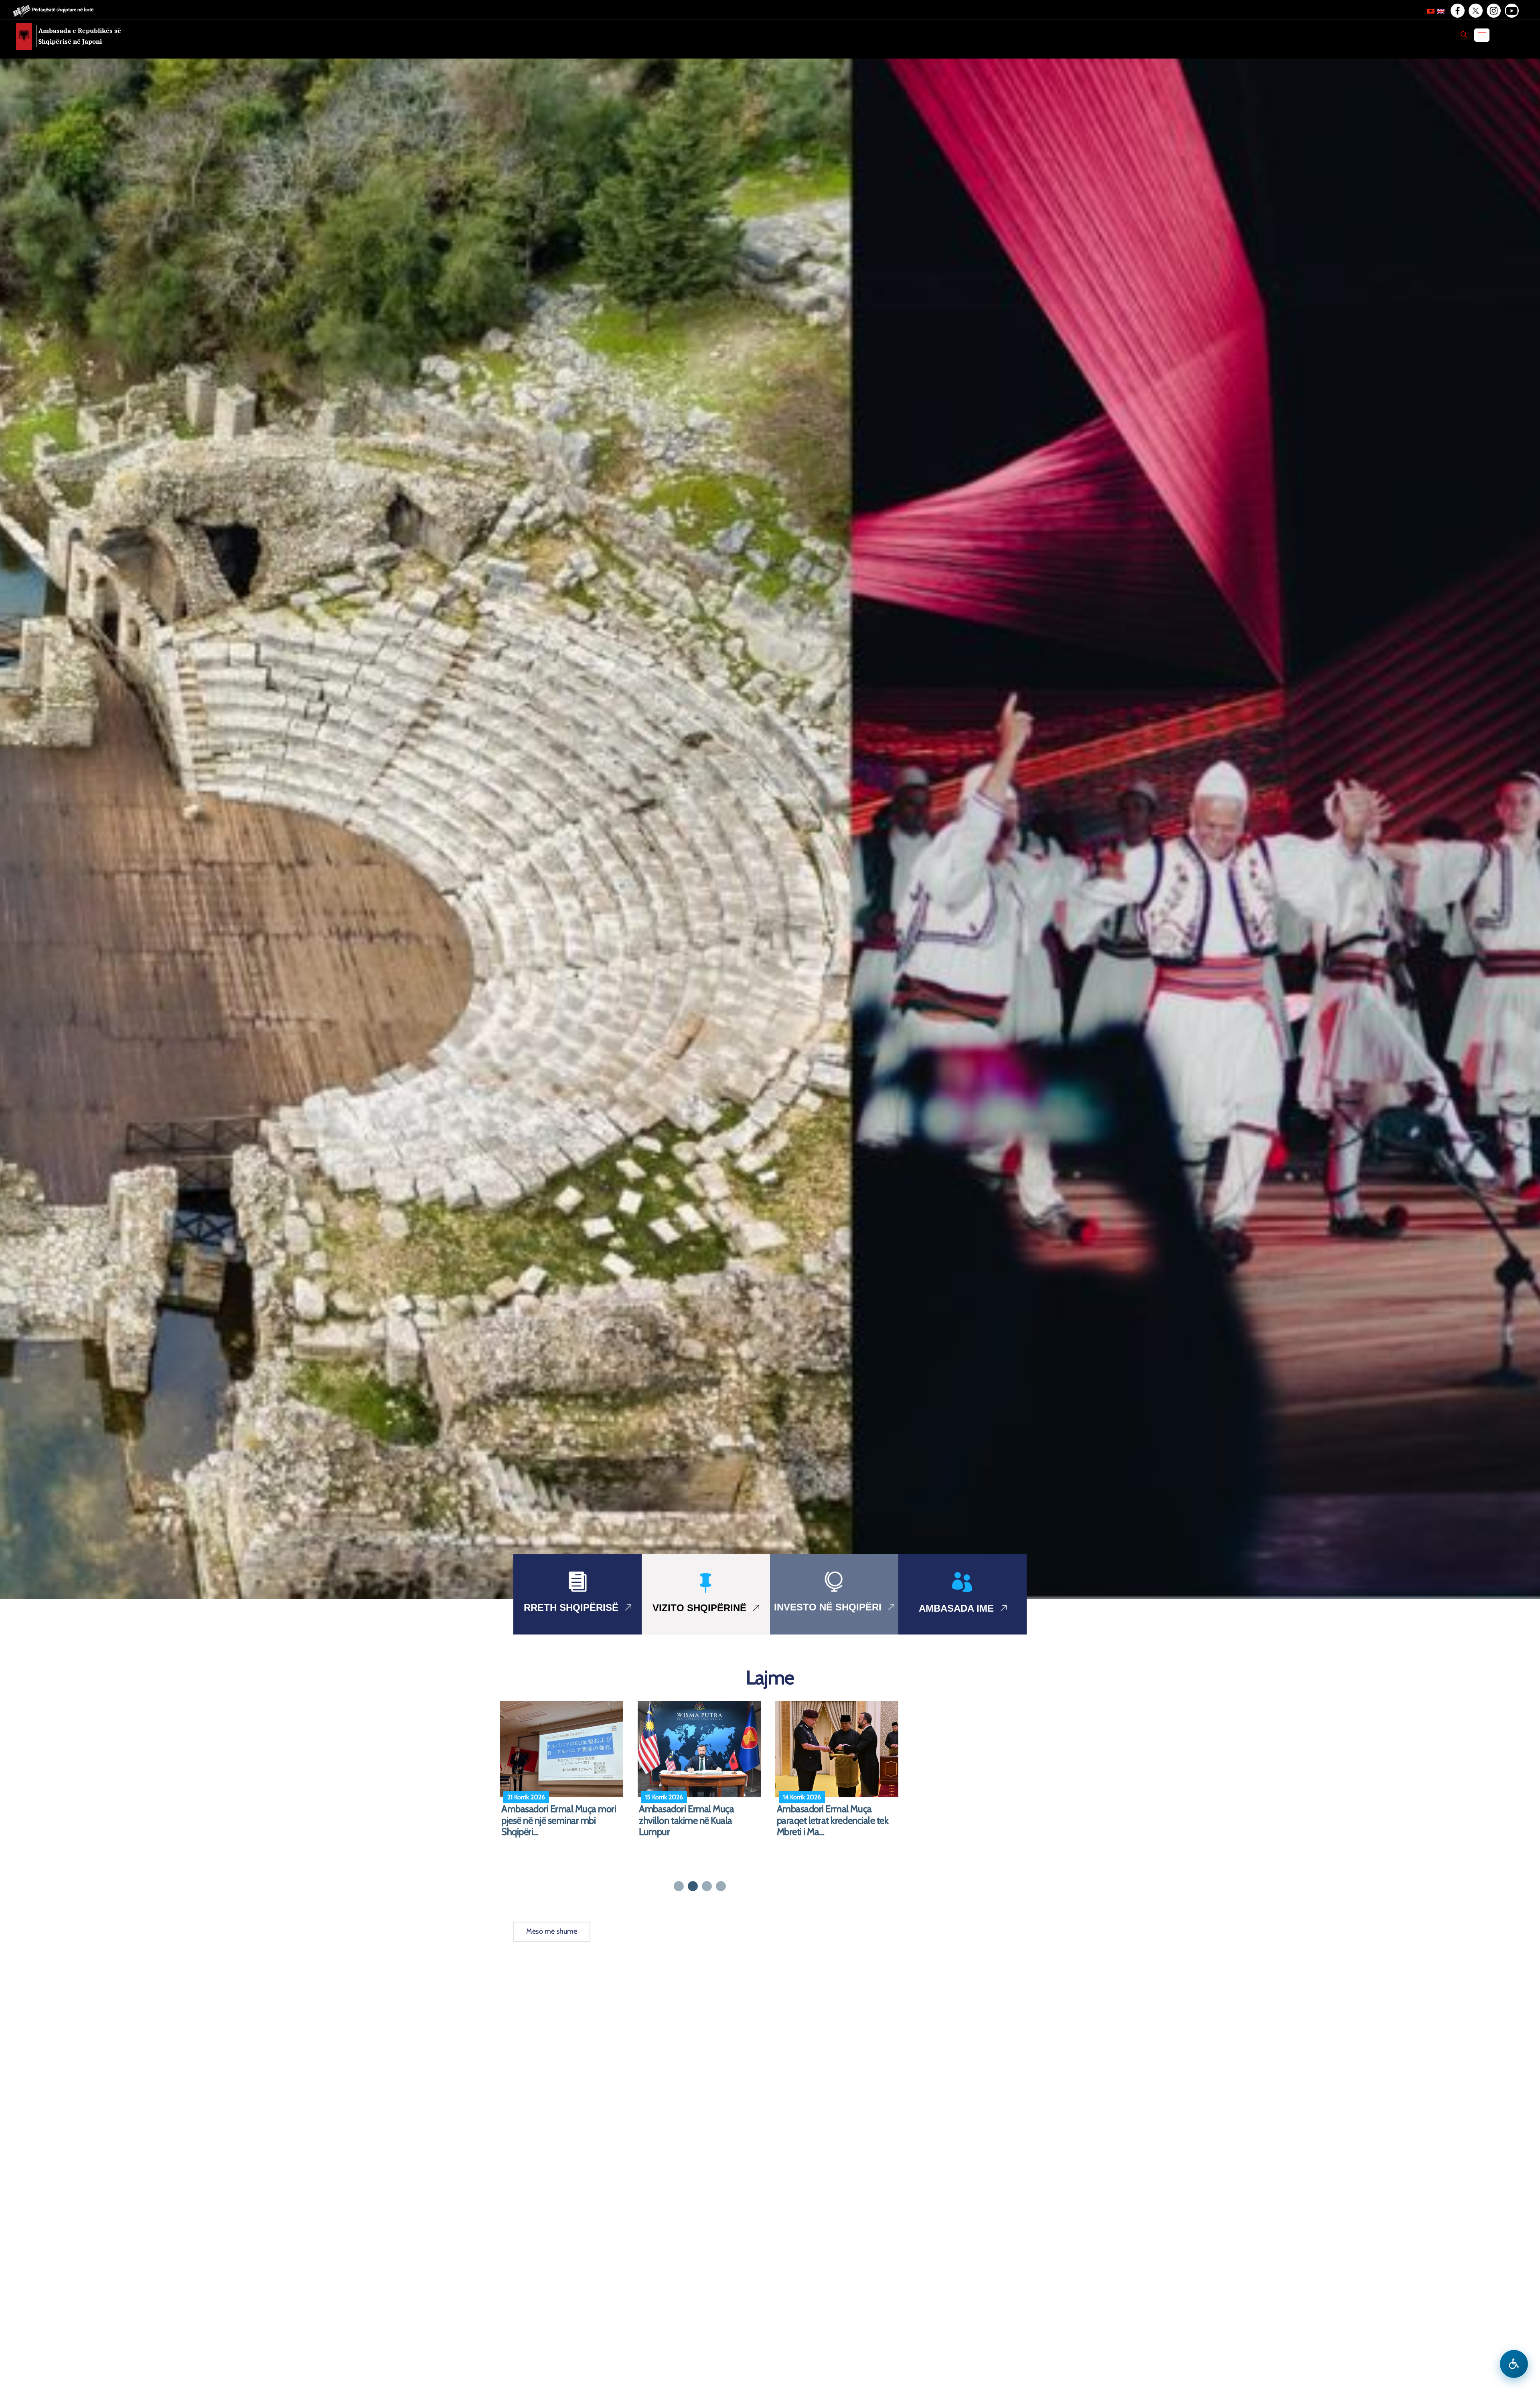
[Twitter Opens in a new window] (1475, 11)
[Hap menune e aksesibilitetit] (1514, 2364)
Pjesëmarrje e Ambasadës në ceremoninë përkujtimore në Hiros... (694, 1821)
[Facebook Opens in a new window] (1457, 11)
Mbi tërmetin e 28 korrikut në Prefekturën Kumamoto (832, 1815)
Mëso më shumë (552, 1931)
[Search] (1464, 34)
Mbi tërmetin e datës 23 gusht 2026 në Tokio (558, 1815)
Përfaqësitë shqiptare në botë (63, 9)
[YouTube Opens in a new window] (1511, 11)
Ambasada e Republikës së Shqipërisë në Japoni (80, 36)
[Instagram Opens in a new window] (1493, 11)
